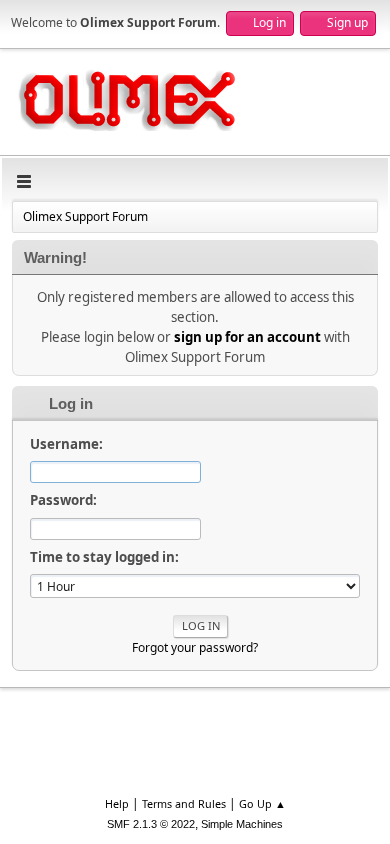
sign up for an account (247, 337)
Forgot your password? (195, 647)
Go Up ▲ (262, 803)
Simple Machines (242, 824)
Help (117, 803)
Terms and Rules (184, 803)
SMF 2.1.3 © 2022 (151, 824)
